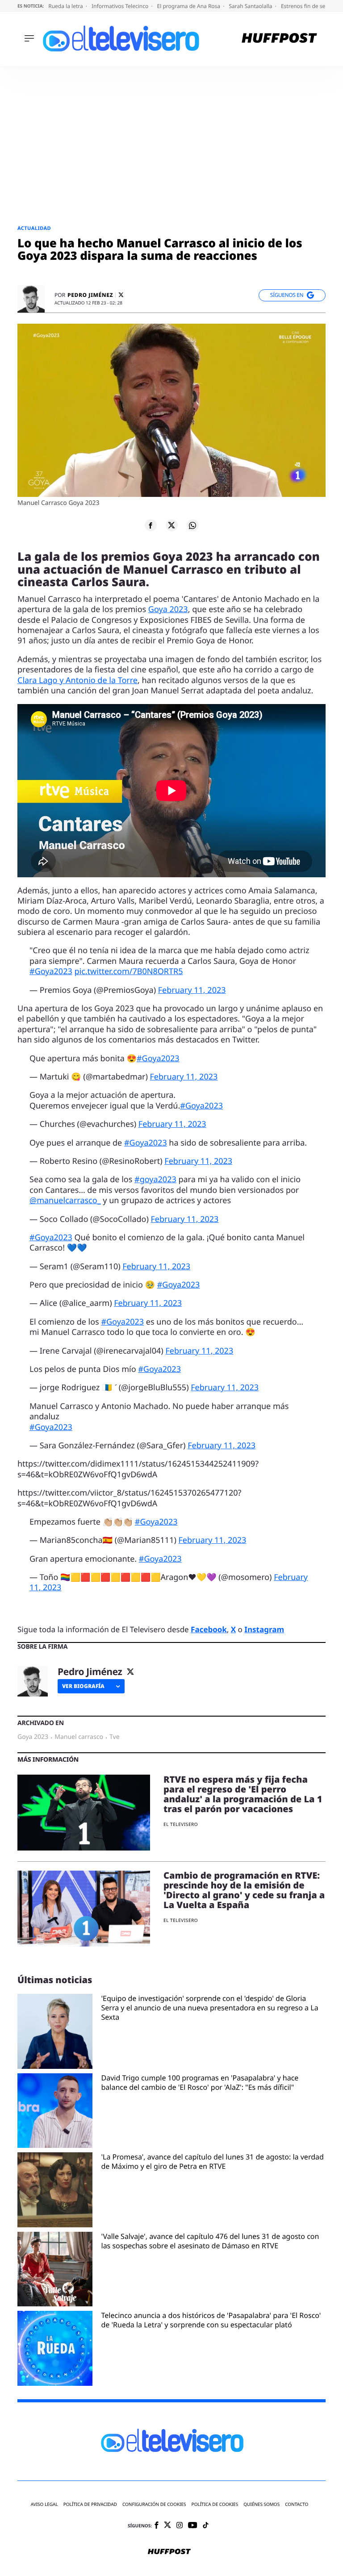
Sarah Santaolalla (251, 6)
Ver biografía (83, 1686)
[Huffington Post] (279, 39)
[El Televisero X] (167, 2526)
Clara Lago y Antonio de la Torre (77, 680)
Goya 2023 (168, 609)
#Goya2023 (51, 971)
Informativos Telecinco (121, 6)
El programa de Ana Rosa (190, 6)
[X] (121, 295)
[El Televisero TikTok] (206, 2526)
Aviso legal (44, 2504)
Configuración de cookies (154, 2504)
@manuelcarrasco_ (65, 1200)
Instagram (264, 1629)
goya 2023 (33, 1737)
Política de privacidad (90, 2504)
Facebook (209, 1629)
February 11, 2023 (192, 990)
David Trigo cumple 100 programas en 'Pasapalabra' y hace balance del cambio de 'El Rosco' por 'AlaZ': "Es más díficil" (200, 2083)
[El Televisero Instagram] (180, 2526)
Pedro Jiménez (90, 295)
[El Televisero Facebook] (157, 2526)
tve (115, 1737)
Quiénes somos (261, 2504)
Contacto (297, 2504)
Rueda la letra (66, 6)
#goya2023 (155, 1180)
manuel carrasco (79, 1737)
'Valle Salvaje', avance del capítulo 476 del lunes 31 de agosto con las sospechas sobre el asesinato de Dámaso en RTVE (210, 2241)
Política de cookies (215, 2504)
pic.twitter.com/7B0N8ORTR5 (128, 971)
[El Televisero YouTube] (193, 2526)
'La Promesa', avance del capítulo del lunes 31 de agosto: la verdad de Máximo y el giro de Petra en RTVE (213, 2162)
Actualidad (34, 228)
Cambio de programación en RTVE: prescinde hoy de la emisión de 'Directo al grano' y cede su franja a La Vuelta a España (244, 1890)
